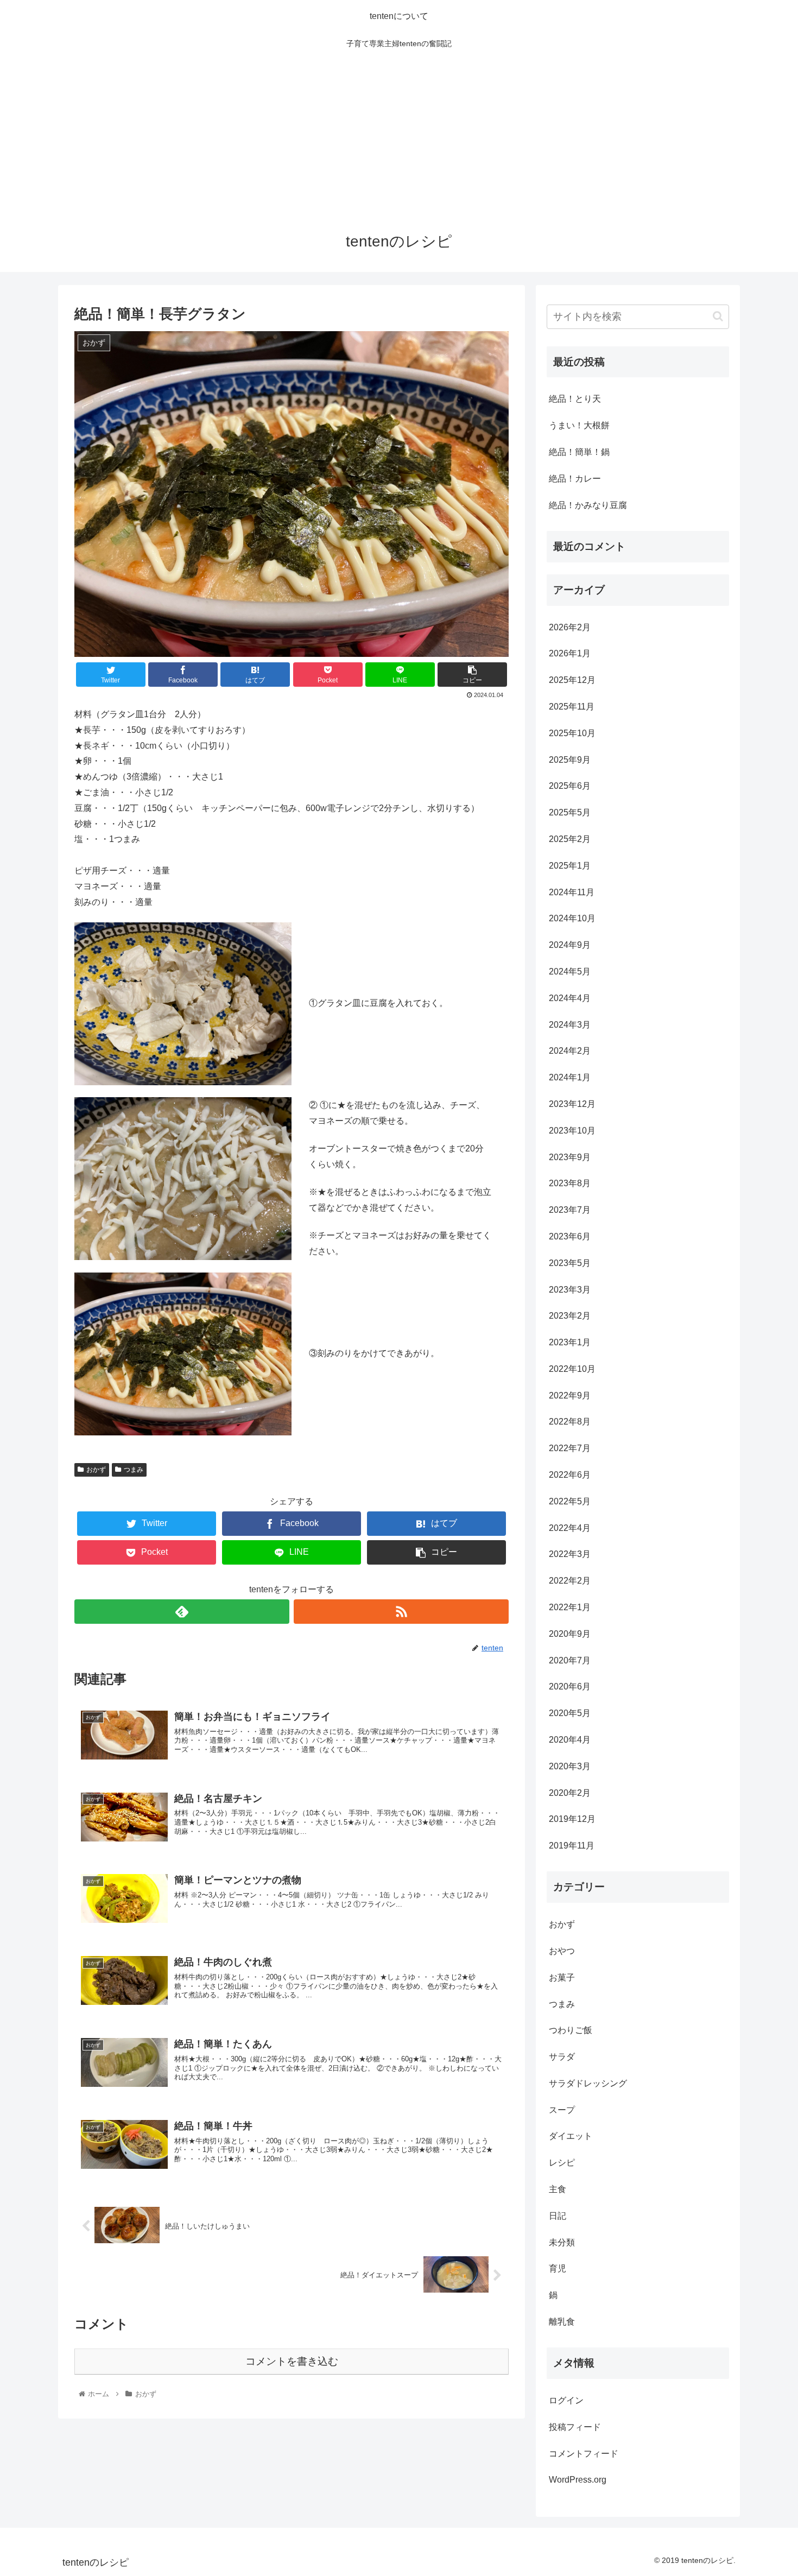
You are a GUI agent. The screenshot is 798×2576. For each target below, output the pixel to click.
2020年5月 (570, 1713)
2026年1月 (570, 653)
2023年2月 (570, 1316)
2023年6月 (570, 1236)
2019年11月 (572, 1846)
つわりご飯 (571, 2030)
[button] (718, 316)
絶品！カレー (575, 479)
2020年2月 (570, 1793)
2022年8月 (570, 1422)
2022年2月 (570, 1581)
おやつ (562, 1951)
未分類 (562, 2242)
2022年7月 (570, 1448)
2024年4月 (570, 998)
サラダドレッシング (588, 2083)
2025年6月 (570, 786)
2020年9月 (570, 1634)
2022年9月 (570, 1395)
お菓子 (562, 1977)
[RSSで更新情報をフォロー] (401, 1612)
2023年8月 (570, 1183)
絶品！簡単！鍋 (579, 452)
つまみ (134, 1470)
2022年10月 (572, 1369)
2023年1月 (570, 1342)
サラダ (562, 2057)
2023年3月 (570, 1290)
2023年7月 (570, 1210)
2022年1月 (570, 1607)
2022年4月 (570, 1528)
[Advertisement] (399, 137)
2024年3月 (570, 1025)
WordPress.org (578, 2480)
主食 (558, 2189)
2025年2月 (570, 839)
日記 (558, 2216)
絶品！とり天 (575, 399)
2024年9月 (570, 945)
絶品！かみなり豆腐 (588, 505)
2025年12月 (572, 680)
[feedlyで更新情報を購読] (182, 1612)
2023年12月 (572, 1104)
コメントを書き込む (292, 2361)
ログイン (566, 2400)
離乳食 (562, 2322)
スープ (562, 2110)
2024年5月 (570, 971)
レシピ (562, 2163)
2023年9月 (570, 1157)
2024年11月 (572, 892)
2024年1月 (570, 1077)
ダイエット (571, 2136)
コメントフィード (584, 2454)
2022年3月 (570, 1554)
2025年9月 (570, 760)
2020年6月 (570, 1686)
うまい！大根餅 (579, 425)
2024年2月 (570, 1051)
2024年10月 (572, 918)
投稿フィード (575, 2427)
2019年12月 (572, 1819)
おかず (96, 1470)
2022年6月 (570, 1475)
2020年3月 (570, 1766)
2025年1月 (570, 866)
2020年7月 (570, 1660)
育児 (558, 2268)
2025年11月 (572, 707)
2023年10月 (572, 1131)
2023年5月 (570, 1263)
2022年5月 (570, 1501)
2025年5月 (570, 812)
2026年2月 (570, 627)
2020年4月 (570, 1740)
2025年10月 (572, 733)
